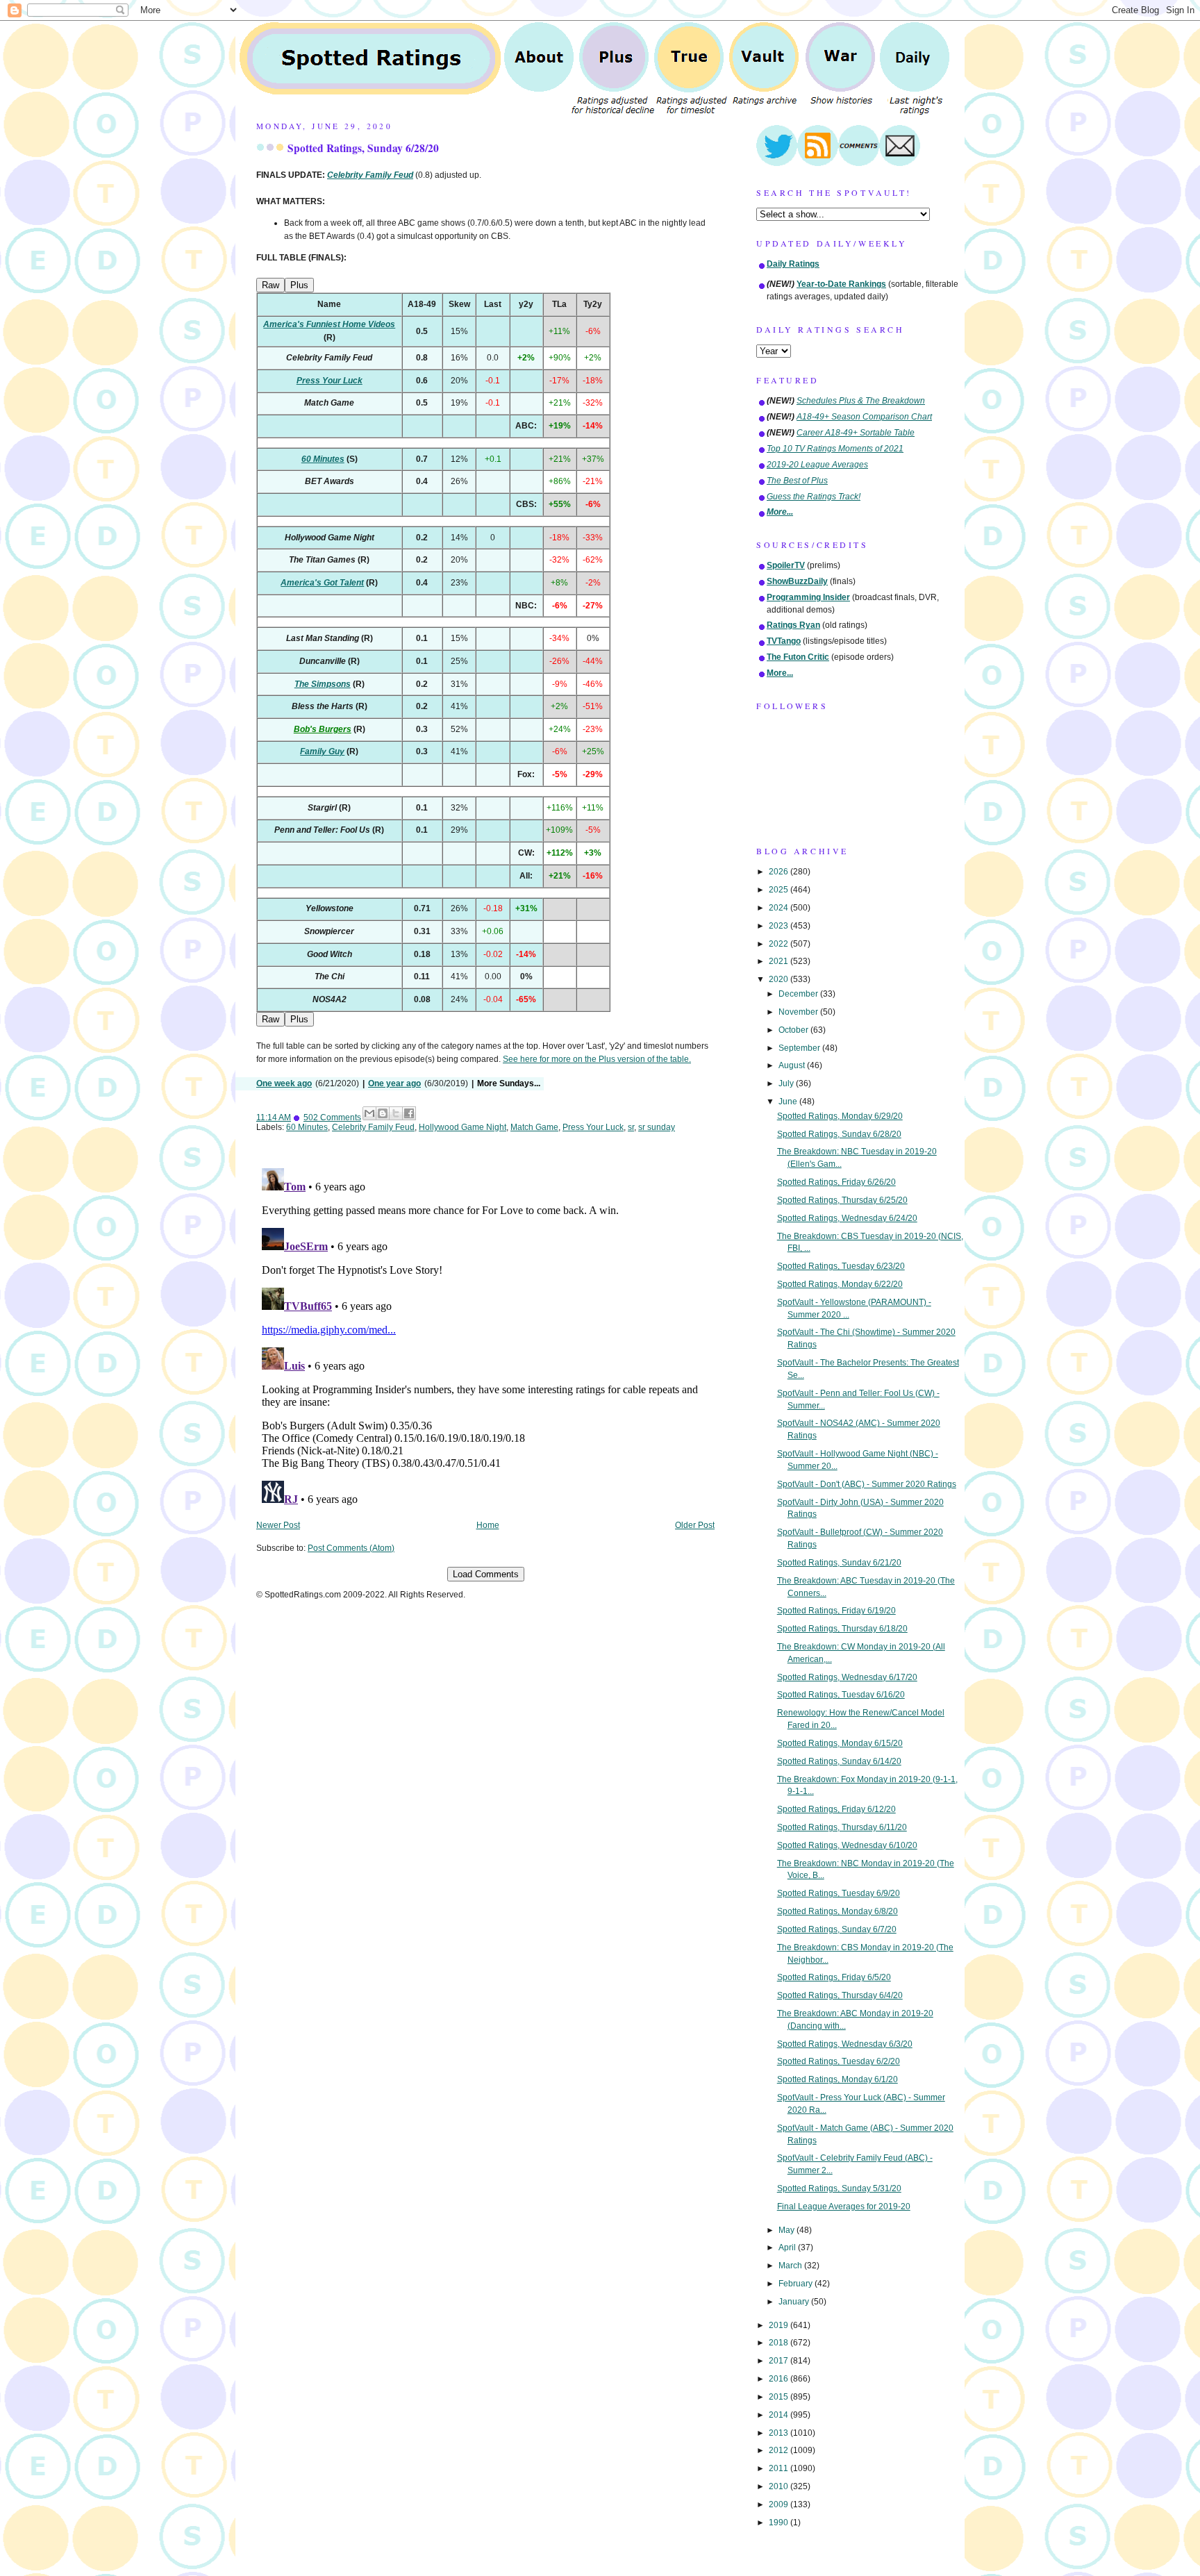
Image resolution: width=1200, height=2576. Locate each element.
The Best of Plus (797, 481)
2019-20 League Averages (817, 465)
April (788, 2247)
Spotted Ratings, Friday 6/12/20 (836, 1809)
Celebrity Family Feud (373, 1127)
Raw (270, 285)
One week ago (284, 1083)
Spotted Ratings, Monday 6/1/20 (837, 2079)
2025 (780, 890)
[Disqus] (485, 1336)
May (787, 2230)
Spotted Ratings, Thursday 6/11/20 (842, 1827)
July (787, 1083)
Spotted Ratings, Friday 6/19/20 (836, 1611)
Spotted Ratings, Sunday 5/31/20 (839, 2188)
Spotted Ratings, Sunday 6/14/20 (839, 1761)
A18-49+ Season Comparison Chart (864, 417)
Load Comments (486, 1574)
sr (631, 1127)
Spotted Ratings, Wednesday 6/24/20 (847, 1218)
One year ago (394, 1083)
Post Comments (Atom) (351, 1548)
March (791, 2266)
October (794, 1030)
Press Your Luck (593, 1127)
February (797, 2284)
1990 (780, 2523)
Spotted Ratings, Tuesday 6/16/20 (841, 1695)
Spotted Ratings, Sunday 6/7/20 (837, 1929)
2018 (780, 2343)
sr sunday (657, 1127)
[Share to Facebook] (409, 1113)
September (800, 1048)
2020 (780, 979)
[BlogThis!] (383, 1113)
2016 (780, 2379)
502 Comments (332, 1117)
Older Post (695, 1525)
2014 (780, 2415)
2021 (780, 961)
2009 (780, 2504)
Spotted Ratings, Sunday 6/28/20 (363, 148)
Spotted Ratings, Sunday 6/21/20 (839, 1563)
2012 (780, 2450)
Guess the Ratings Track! (814, 497)
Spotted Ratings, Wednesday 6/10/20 (847, 1845)
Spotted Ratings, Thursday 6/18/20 (842, 1629)
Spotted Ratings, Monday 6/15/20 (840, 1743)
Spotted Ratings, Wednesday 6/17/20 (847, 1677)
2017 (780, 2361)
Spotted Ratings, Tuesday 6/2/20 (839, 2061)
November (799, 1012)
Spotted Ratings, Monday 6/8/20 (837, 1911)
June (789, 1102)
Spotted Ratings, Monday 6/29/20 (840, 1116)
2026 (780, 872)
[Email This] (369, 1113)
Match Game (534, 1127)
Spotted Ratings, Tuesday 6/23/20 (841, 1266)
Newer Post (278, 1525)
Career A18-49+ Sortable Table (856, 433)
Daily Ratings (793, 264)
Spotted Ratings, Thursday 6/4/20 (840, 1995)
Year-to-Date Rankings (841, 284)
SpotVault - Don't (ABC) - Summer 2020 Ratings (867, 1484)
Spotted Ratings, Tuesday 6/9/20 (839, 1893)
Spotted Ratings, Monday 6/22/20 (840, 1284)
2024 (780, 908)
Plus (299, 285)
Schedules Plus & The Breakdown (861, 401)
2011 (780, 2468)
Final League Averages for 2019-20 (844, 2207)
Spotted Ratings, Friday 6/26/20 (836, 1182)
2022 (780, 944)
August (793, 1065)
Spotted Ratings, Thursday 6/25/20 (842, 1200)
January (795, 2302)
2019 (780, 2325)
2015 (780, 2397)
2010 (780, 2486)
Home (488, 1525)
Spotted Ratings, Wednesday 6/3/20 (845, 2044)
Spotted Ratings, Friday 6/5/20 (834, 1977)
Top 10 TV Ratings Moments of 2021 (835, 449)
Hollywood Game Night (462, 1127)
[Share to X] (396, 1113)
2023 (780, 926)
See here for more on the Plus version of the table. (597, 1059)
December (799, 994)
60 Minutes (307, 1127)
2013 (780, 2433)
